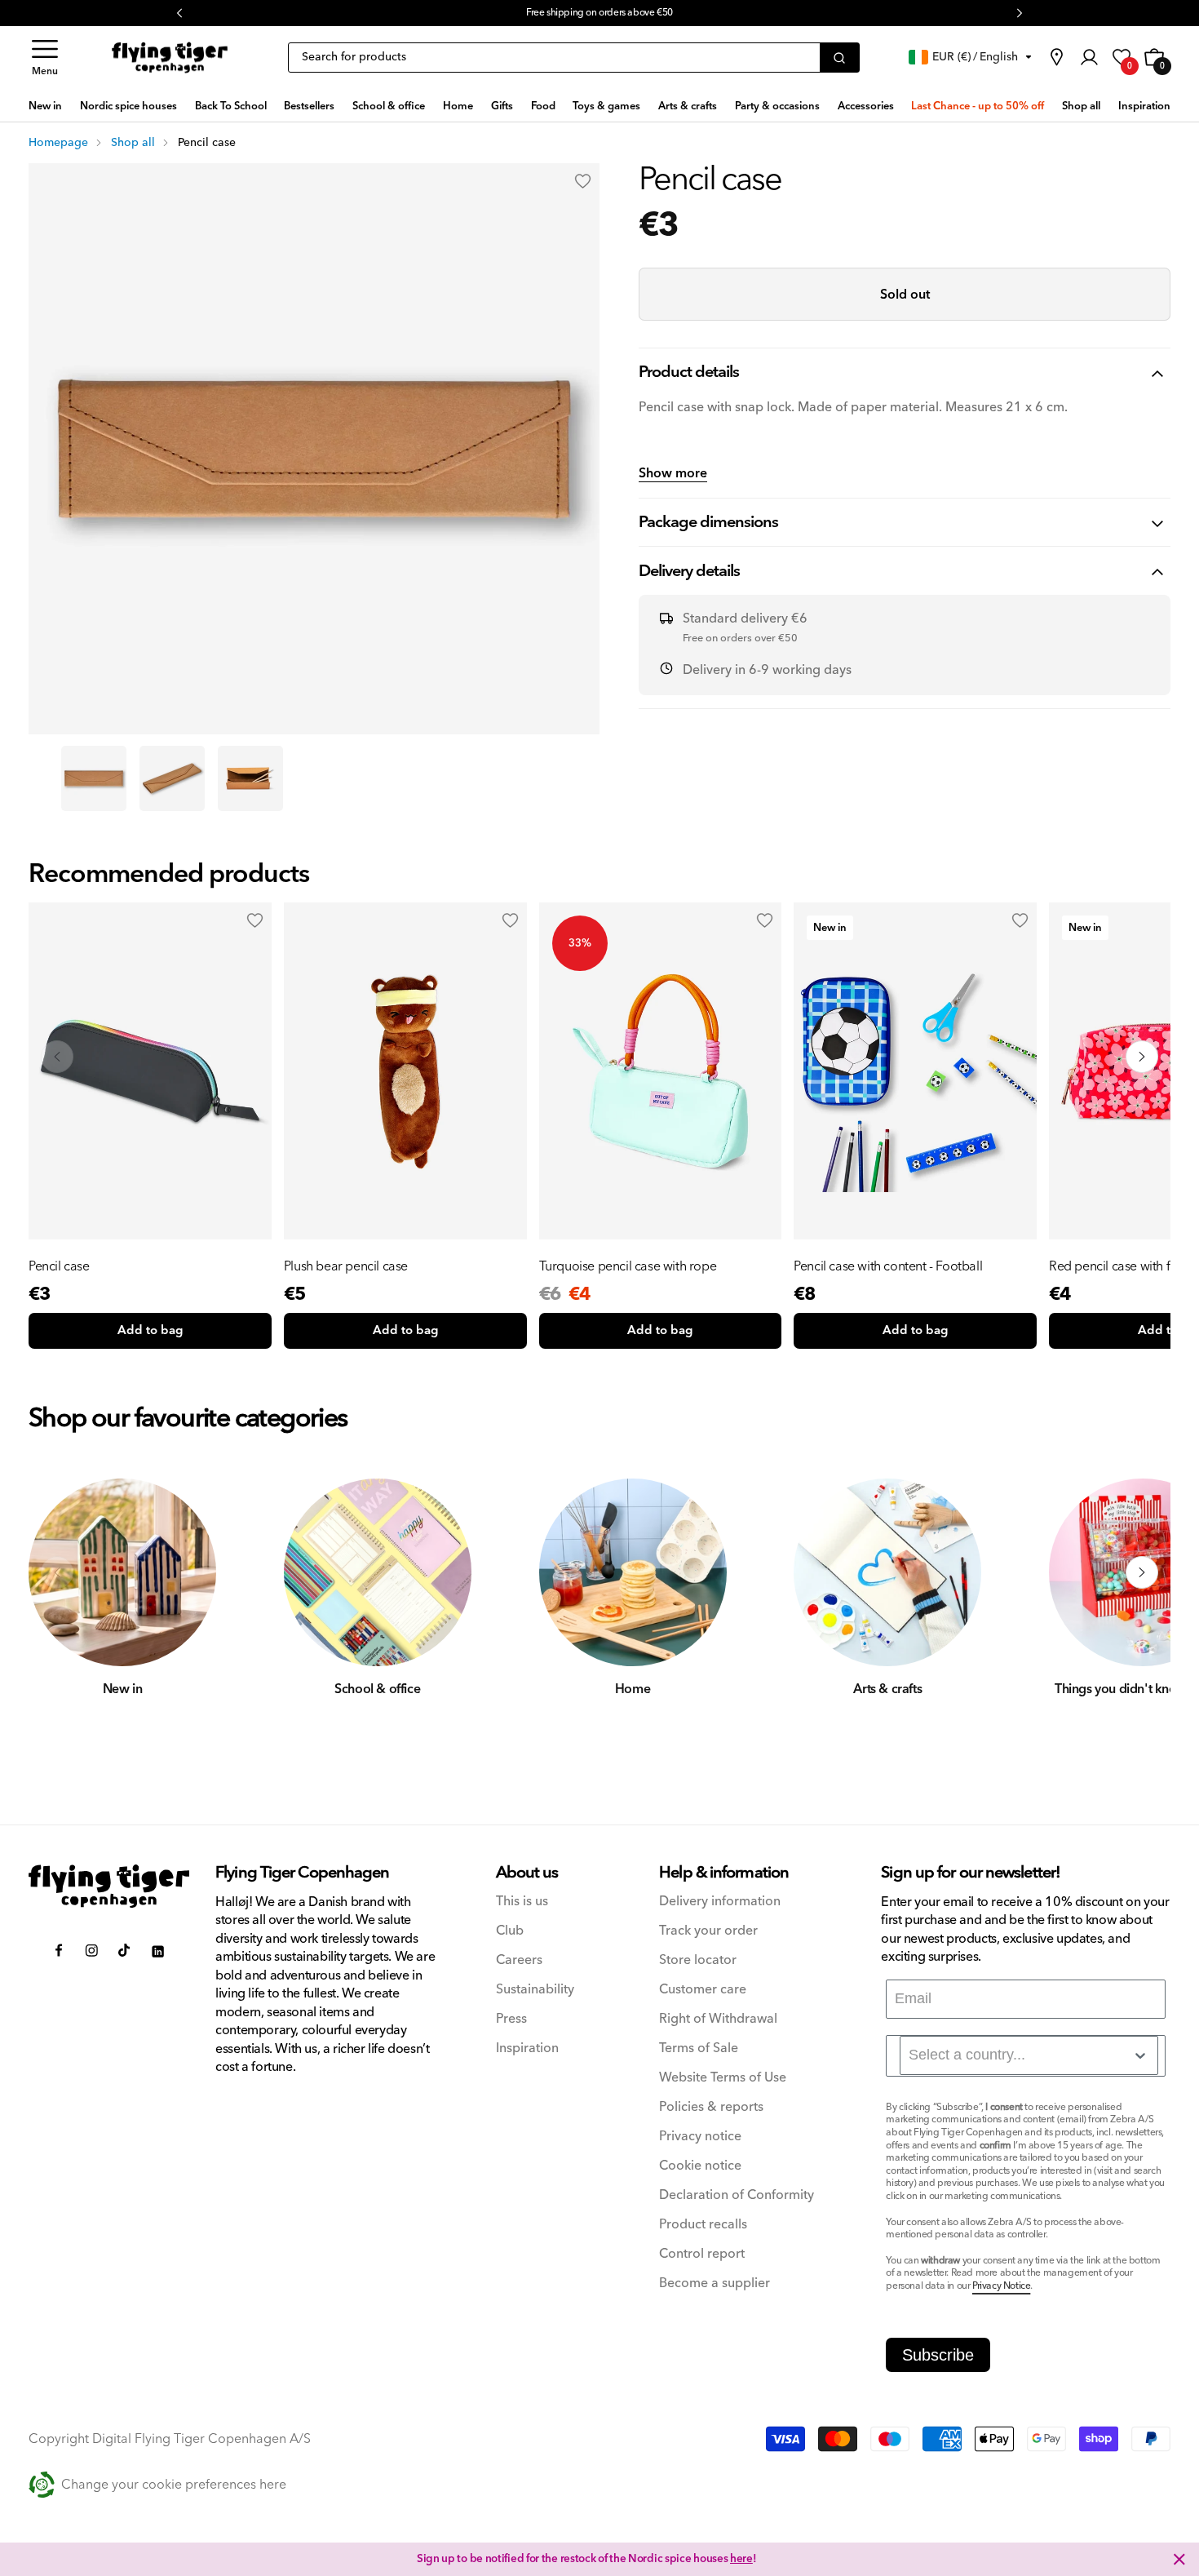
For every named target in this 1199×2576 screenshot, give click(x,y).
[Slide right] (1142, 1572)
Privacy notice (700, 2137)
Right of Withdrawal (718, 2019)
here (741, 2559)
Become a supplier (715, 2283)
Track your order (708, 1931)
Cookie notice (700, 2166)
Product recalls (703, 2225)
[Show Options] (1140, 2055)
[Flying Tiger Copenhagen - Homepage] (170, 58)
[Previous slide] (57, 1057)
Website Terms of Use (723, 2078)
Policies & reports (711, 2107)
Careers (519, 1960)
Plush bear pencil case (346, 1266)
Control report (702, 2254)
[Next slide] (1142, 1057)
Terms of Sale (699, 2048)
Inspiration (527, 2048)
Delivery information (720, 1902)
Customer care (703, 1990)
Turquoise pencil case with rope (628, 1266)
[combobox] (1029, 2055)
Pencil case (59, 1266)
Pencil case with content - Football (888, 1266)
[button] (45, 58)
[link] (1056, 57)
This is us (522, 1902)
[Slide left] (57, 1572)
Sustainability (535, 1990)
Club (510, 1931)
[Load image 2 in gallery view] (172, 778)
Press (511, 2019)
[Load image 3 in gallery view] (250, 778)
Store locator (698, 1960)
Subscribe (938, 2355)
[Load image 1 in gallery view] (94, 778)
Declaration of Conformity (737, 2195)
